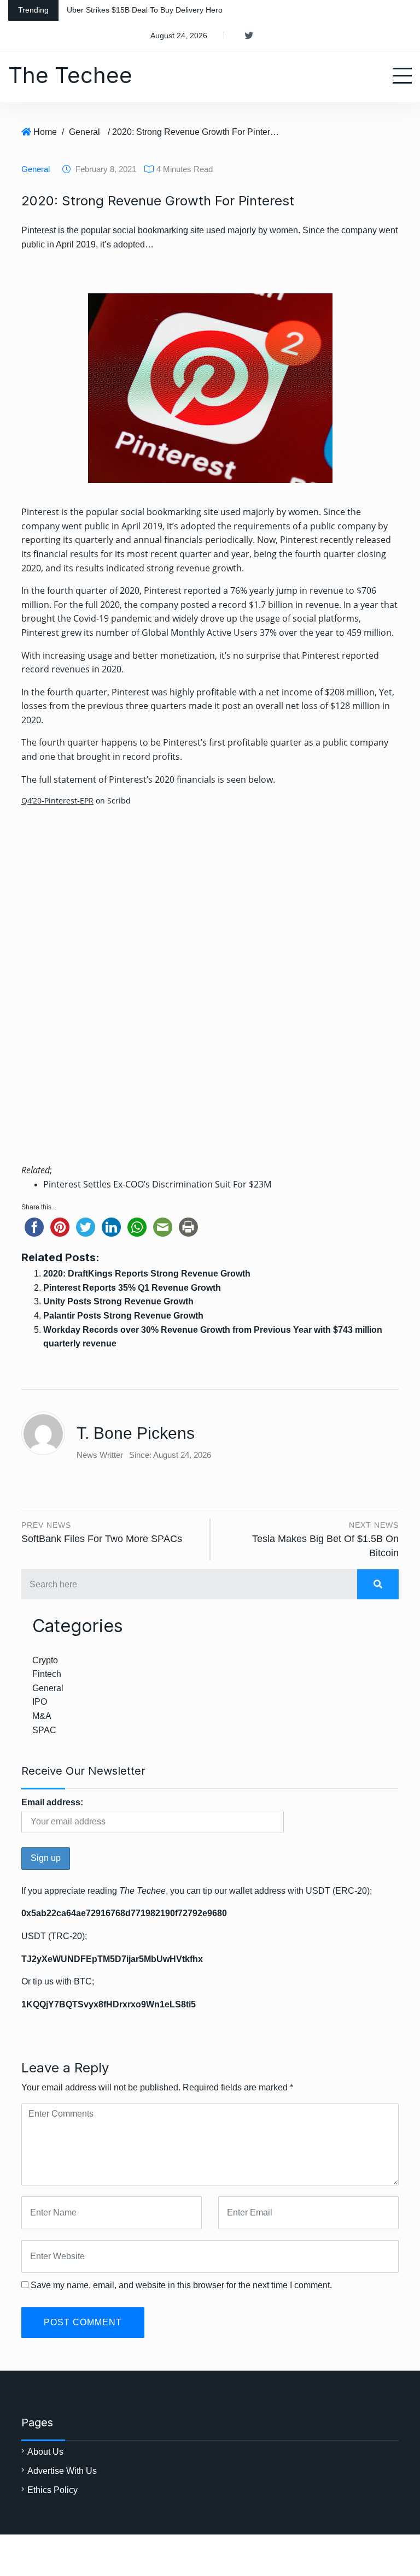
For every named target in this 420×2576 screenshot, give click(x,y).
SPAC (44, 1730)
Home (45, 132)
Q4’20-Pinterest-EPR (57, 800)
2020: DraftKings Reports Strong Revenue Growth (147, 1274)
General (84, 132)
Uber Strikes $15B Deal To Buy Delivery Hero (145, 10)
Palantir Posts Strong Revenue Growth (123, 1316)
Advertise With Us (62, 2471)
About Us (45, 2452)
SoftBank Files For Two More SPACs (102, 1539)
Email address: (52, 1802)
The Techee (70, 75)
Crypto (45, 1660)
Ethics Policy (52, 2490)
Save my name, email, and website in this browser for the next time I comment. (181, 2285)
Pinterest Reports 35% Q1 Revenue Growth (132, 1288)
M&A (42, 1716)
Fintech (47, 1674)
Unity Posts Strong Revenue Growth (118, 1301)
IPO (40, 1702)
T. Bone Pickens (136, 1433)
